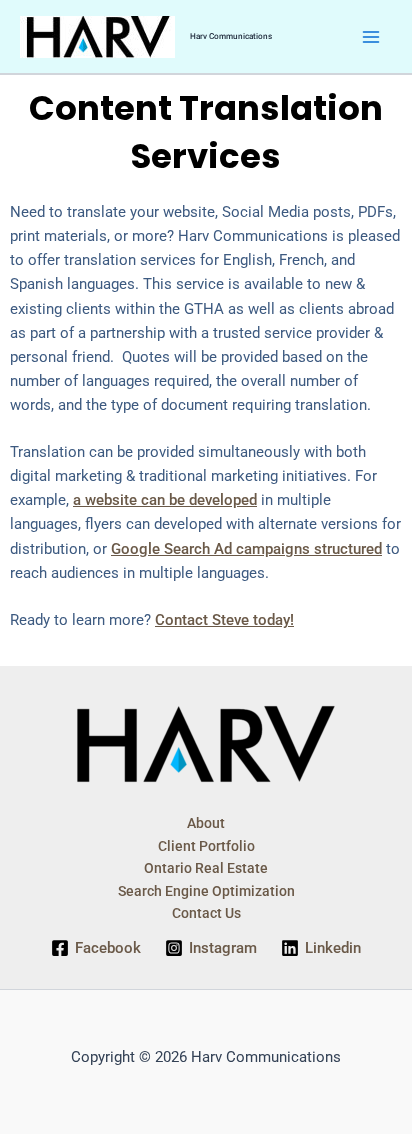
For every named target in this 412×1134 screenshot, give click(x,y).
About (206, 823)
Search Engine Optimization (206, 891)
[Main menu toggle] (371, 37)
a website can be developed (165, 500)
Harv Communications (231, 36)
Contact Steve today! (224, 620)
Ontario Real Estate (206, 868)
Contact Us (206, 913)
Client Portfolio (206, 846)
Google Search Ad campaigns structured (246, 549)
